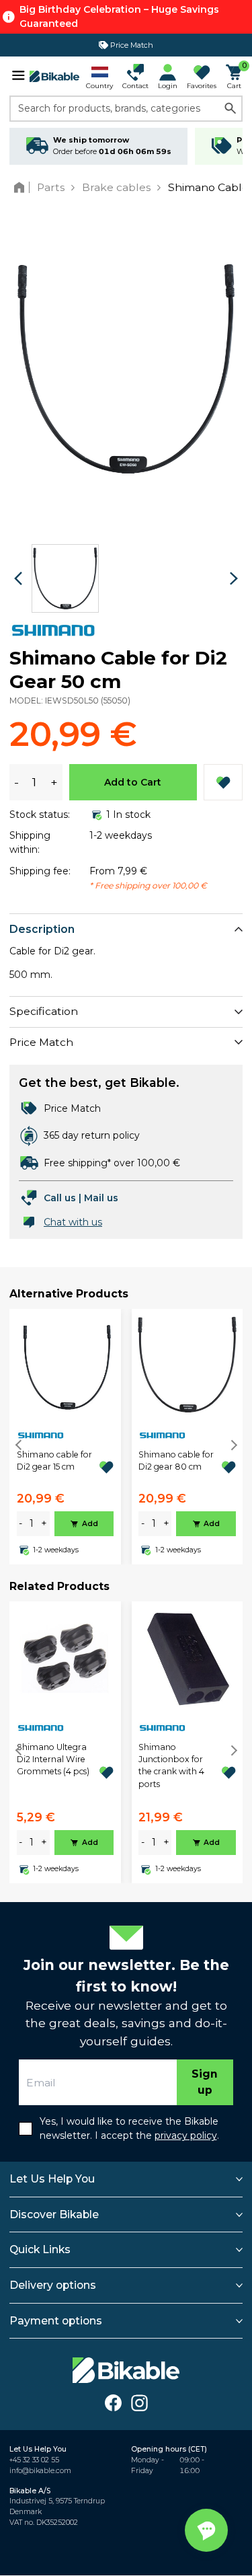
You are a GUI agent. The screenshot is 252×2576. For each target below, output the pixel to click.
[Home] (22, 187)
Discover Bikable (54, 2214)
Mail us (101, 1198)
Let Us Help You (52, 2179)
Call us (60, 1198)
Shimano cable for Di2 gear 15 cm (54, 1461)
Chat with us (73, 1222)
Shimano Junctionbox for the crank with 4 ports (171, 1766)
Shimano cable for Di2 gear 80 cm (176, 1461)
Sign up (205, 2082)
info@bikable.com (40, 2471)
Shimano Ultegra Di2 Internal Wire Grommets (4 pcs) (53, 1759)
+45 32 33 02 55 (34, 2460)
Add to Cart (133, 782)
